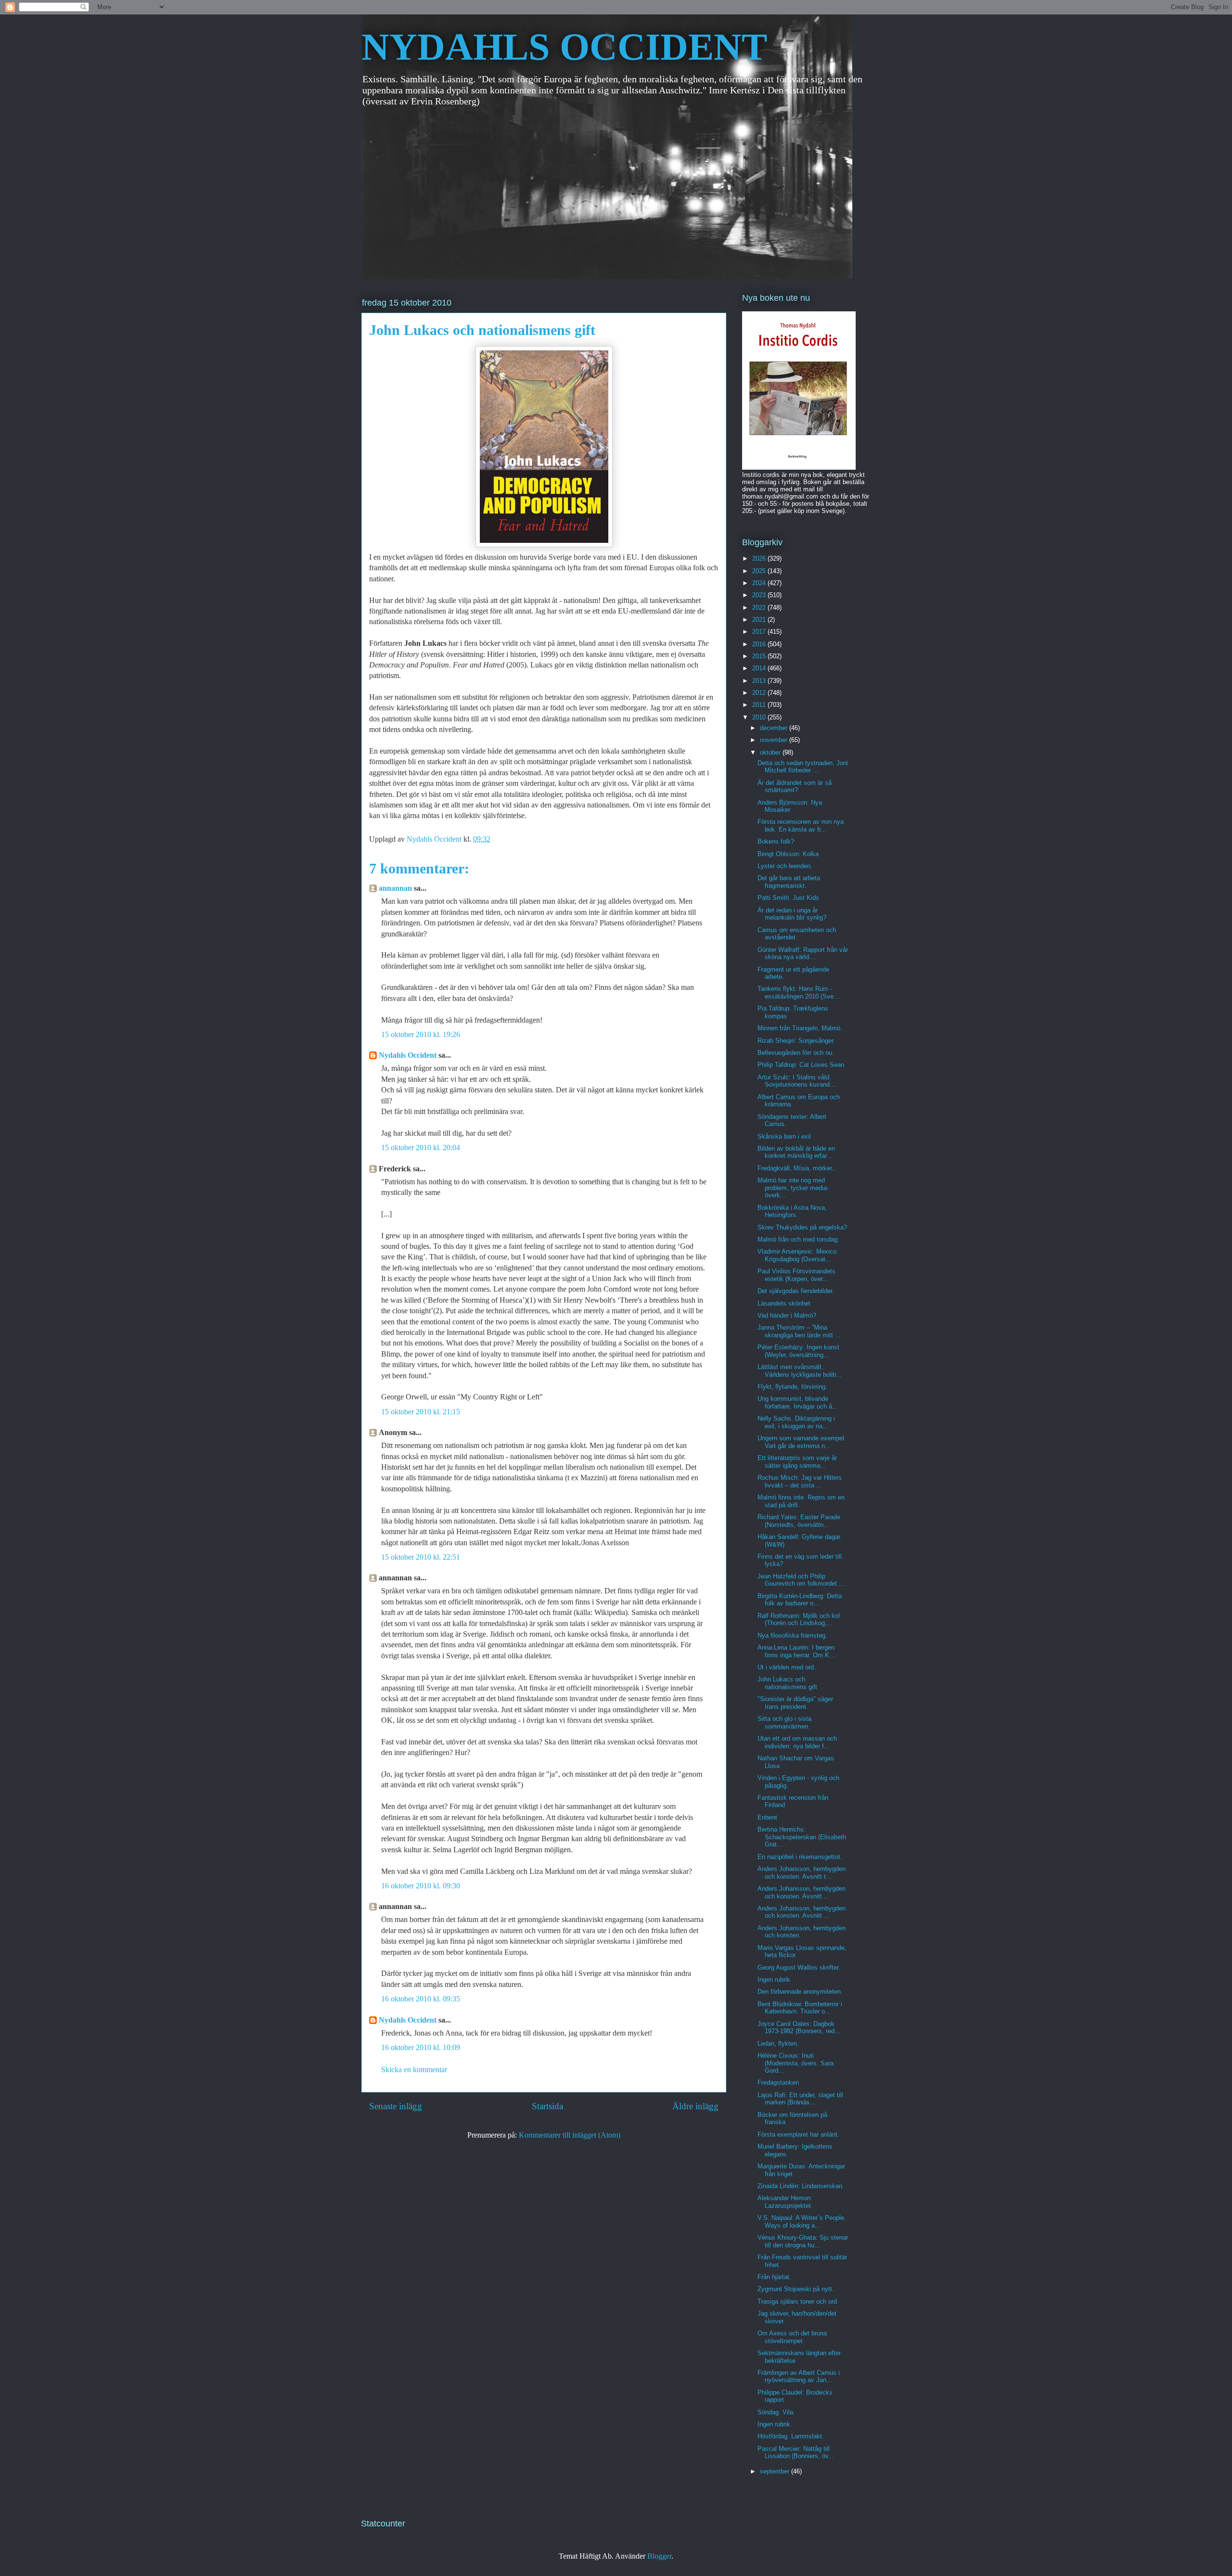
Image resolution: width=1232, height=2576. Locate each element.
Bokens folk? (776, 841)
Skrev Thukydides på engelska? (802, 1227)
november (775, 740)
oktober (771, 752)
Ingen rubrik (774, 1980)
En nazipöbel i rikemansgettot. (800, 1857)
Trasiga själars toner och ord (797, 2301)
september (776, 2471)
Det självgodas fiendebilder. (796, 1291)
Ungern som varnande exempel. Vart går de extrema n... (802, 1442)
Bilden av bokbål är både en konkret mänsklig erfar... (796, 1152)
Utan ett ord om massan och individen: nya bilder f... (797, 1742)
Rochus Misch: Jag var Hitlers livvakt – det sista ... (800, 1481)
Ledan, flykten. (778, 2044)
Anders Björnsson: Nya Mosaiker (790, 806)
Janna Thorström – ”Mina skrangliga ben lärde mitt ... (799, 1331)
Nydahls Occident (408, 1055)
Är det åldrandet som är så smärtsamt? (795, 787)
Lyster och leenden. (785, 866)
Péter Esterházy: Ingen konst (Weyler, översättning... (798, 1351)
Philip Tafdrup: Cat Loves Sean (801, 1065)
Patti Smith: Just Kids (788, 898)
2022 (760, 608)
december (775, 728)
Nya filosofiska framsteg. (792, 1635)
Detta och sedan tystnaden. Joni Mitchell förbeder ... (803, 767)
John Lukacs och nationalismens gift (787, 1683)
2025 (760, 571)
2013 (760, 681)
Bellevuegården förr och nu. (796, 1053)
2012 (760, 693)
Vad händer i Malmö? (787, 1315)
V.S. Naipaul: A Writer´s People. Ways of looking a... (802, 2222)
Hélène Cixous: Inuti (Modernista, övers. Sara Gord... (796, 2063)
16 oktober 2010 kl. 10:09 (421, 2047)
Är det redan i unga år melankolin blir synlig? (792, 914)
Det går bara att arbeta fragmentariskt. (789, 882)
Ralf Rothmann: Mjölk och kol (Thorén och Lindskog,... (799, 1620)
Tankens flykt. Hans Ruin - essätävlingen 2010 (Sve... (798, 993)
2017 (760, 632)
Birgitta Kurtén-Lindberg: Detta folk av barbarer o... (800, 1600)
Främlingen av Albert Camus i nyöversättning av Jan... (799, 2377)
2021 (760, 620)
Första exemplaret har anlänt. (798, 2134)
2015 (760, 656)
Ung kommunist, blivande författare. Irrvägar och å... (798, 1403)
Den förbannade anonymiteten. (800, 1992)
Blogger (659, 2556)
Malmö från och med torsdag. (798, 1239)
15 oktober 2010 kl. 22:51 (421, 1557)
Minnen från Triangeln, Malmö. (800, 1028)
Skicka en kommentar (414, 2070)
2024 (760, 583)
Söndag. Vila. (776, 2412)
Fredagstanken (778, 2083)
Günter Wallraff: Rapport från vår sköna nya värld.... (803, 954)
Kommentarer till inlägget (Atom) (570, 2135)
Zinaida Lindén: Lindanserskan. (801, 2186)
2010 (760, 717)
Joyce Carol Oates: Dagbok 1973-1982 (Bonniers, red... (799, 2028)
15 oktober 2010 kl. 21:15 (421, 1412)
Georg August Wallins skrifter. (799, 1967)
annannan (395, 888)
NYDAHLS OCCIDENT (564, 47)
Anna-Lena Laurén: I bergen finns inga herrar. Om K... (796, 1651)
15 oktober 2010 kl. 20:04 (421, 1147)
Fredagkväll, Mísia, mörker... (797, 1168)
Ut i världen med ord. (787, 1667)
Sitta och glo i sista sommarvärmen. (784, 1723)
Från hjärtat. (774, 2277)
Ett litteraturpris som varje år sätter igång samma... (797, 1462)
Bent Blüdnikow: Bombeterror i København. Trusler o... (800, 2008)
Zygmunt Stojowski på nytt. (796, 2289)
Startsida (547, 2106)
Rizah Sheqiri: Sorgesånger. (796, 1041)
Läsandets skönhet (784, 1303)
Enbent (767, 1817)
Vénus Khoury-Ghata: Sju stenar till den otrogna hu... (803, 2241)
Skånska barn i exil (784, 1136)
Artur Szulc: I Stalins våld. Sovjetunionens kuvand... (796, 1081)
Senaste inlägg (396, 2106)
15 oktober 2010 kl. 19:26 (421, 1034)
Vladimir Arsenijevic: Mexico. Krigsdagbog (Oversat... (798, 1255)
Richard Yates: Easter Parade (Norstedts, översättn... (799, 1521)
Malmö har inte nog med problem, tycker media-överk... (793, 1188)
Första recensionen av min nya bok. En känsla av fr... (801, 826)
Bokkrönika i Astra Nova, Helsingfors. (792, 1211)
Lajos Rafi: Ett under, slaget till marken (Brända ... (800, 2099)
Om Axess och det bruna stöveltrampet (792, 2337)
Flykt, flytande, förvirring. (792, 1387)
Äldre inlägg (695, 2106)
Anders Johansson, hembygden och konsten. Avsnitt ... (802, 1892)
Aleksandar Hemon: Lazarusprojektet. (785, 2202)
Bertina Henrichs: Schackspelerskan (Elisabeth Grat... (802, 1837)
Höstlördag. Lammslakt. (791, 2436)
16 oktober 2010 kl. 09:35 (421, 1999)
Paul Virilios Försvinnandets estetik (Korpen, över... (796, 1275)
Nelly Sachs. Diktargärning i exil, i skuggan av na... (796, 1422)
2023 (760, 595)
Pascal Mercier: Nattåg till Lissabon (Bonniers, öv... (796, 2453)
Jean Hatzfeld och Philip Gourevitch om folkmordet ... (801, 1580)
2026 (760, 558)
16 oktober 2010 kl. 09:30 (421, 1886)
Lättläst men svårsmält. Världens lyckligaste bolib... (800, 1371)
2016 (760, 644)
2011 (760, 705)
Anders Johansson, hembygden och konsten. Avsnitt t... (802, 1873)
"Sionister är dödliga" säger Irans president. (795, 1703)
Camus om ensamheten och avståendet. (797, 934)
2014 (760, 668)
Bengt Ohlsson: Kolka (788, 854)
